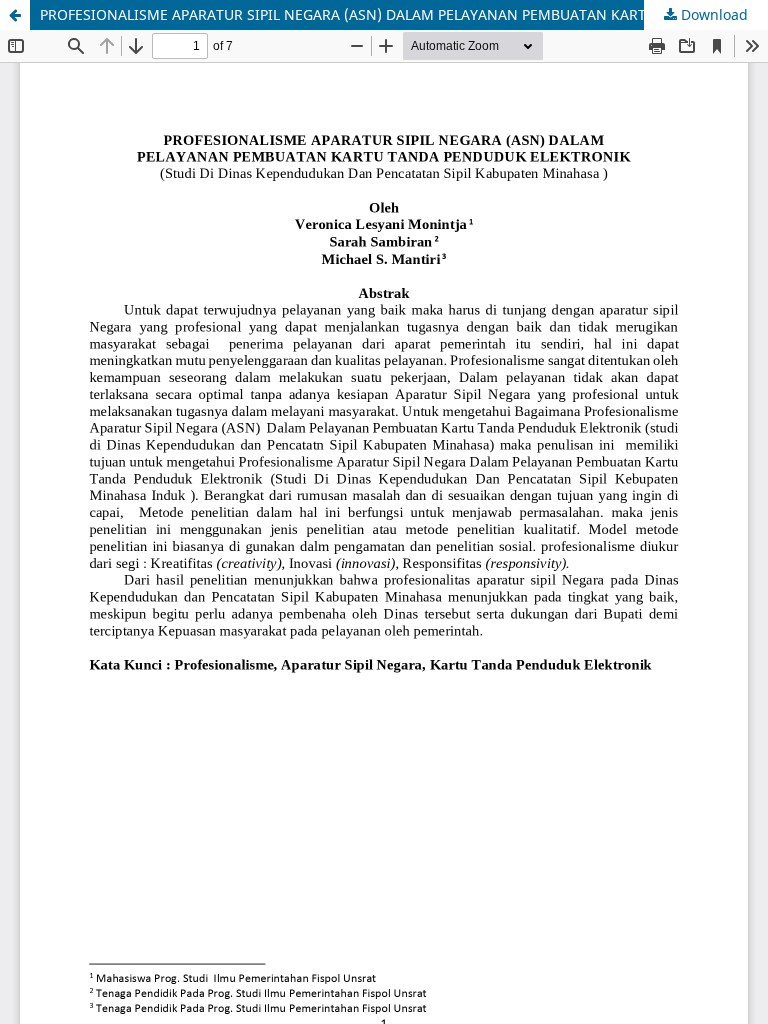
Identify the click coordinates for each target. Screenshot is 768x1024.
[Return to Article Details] (15, 15)
